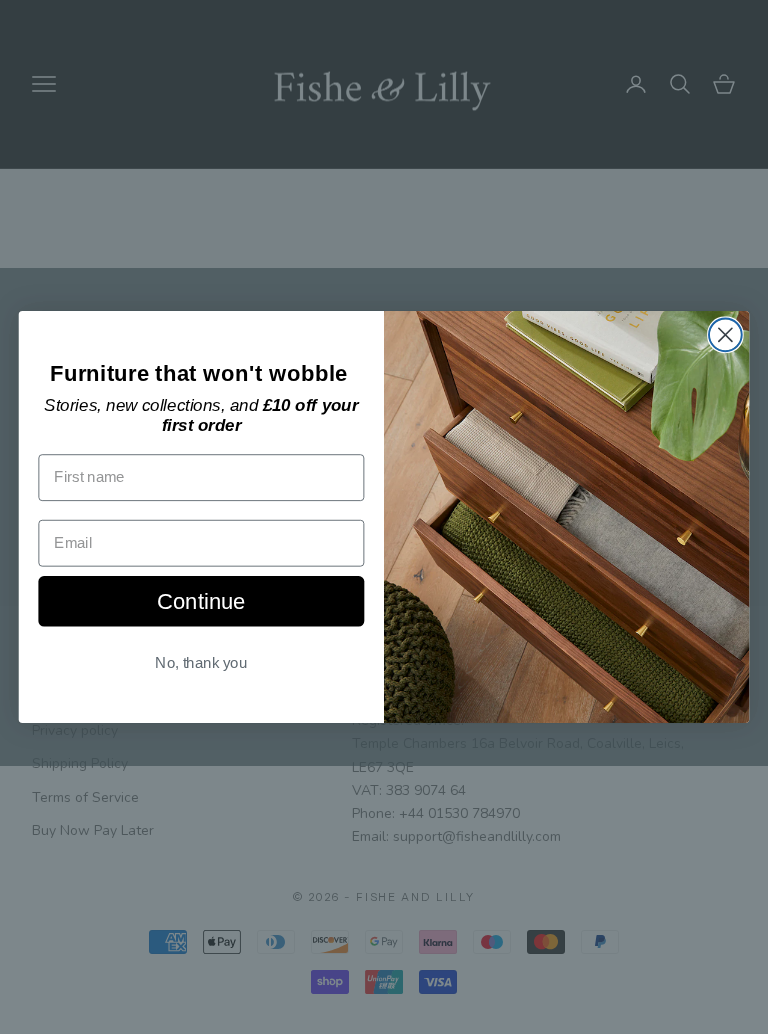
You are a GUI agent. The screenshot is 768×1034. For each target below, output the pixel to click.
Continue (201, 600)
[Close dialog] (725, 334)
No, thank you (201, 663)
